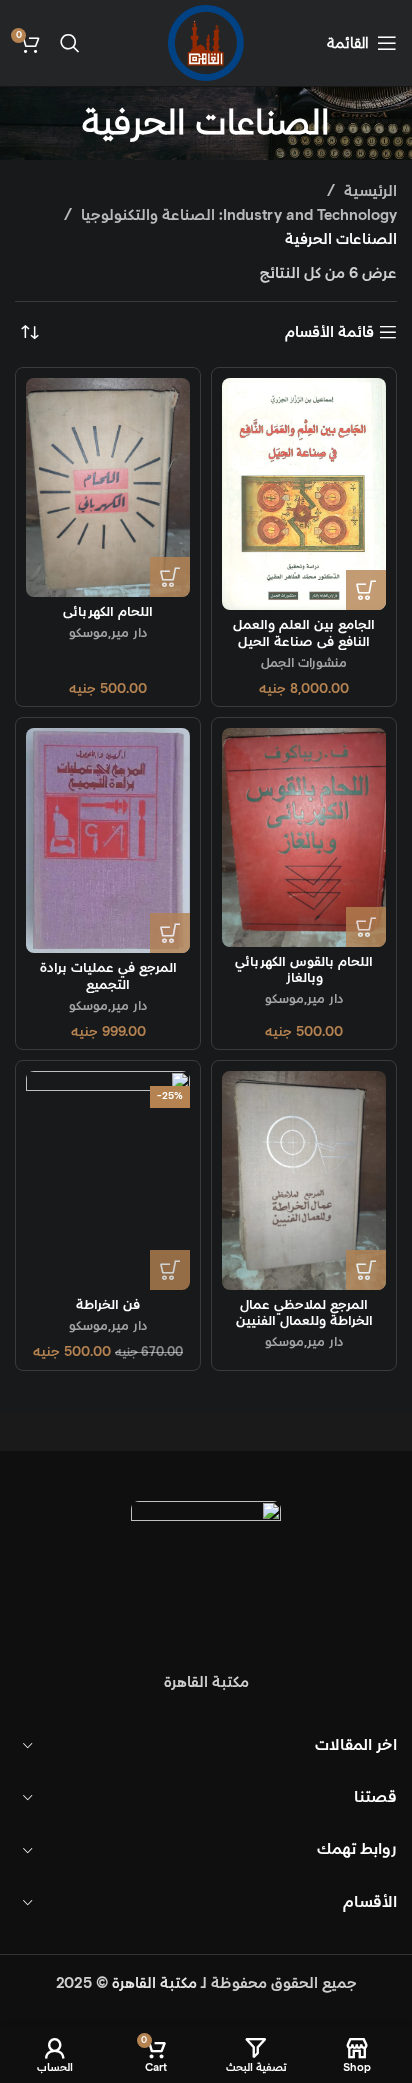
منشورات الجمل (304, 663)
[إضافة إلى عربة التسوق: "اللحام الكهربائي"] (170, 577)
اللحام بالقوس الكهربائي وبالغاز (304, 970)
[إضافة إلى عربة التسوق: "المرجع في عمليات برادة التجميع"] (170, 933)
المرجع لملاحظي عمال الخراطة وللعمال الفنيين (304, 1313)
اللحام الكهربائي (108, 612)
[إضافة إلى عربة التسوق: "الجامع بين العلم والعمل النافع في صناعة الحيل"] (366, 590)
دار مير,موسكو (108, 633)
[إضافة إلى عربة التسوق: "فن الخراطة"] (170, 1270)
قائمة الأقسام (329, 332)
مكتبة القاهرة (154, 1983)
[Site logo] (206, 42)
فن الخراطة (108, 1305)
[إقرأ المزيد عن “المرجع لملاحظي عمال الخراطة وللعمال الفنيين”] (366, 1270)
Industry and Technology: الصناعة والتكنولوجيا (237, 215)
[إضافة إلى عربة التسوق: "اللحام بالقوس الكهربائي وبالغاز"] (366, 927)
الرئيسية (368, 191)
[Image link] (206, 1574)
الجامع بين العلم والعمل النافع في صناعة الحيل (304, 633)
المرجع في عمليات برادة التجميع (108, 976)
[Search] (70, 43)
